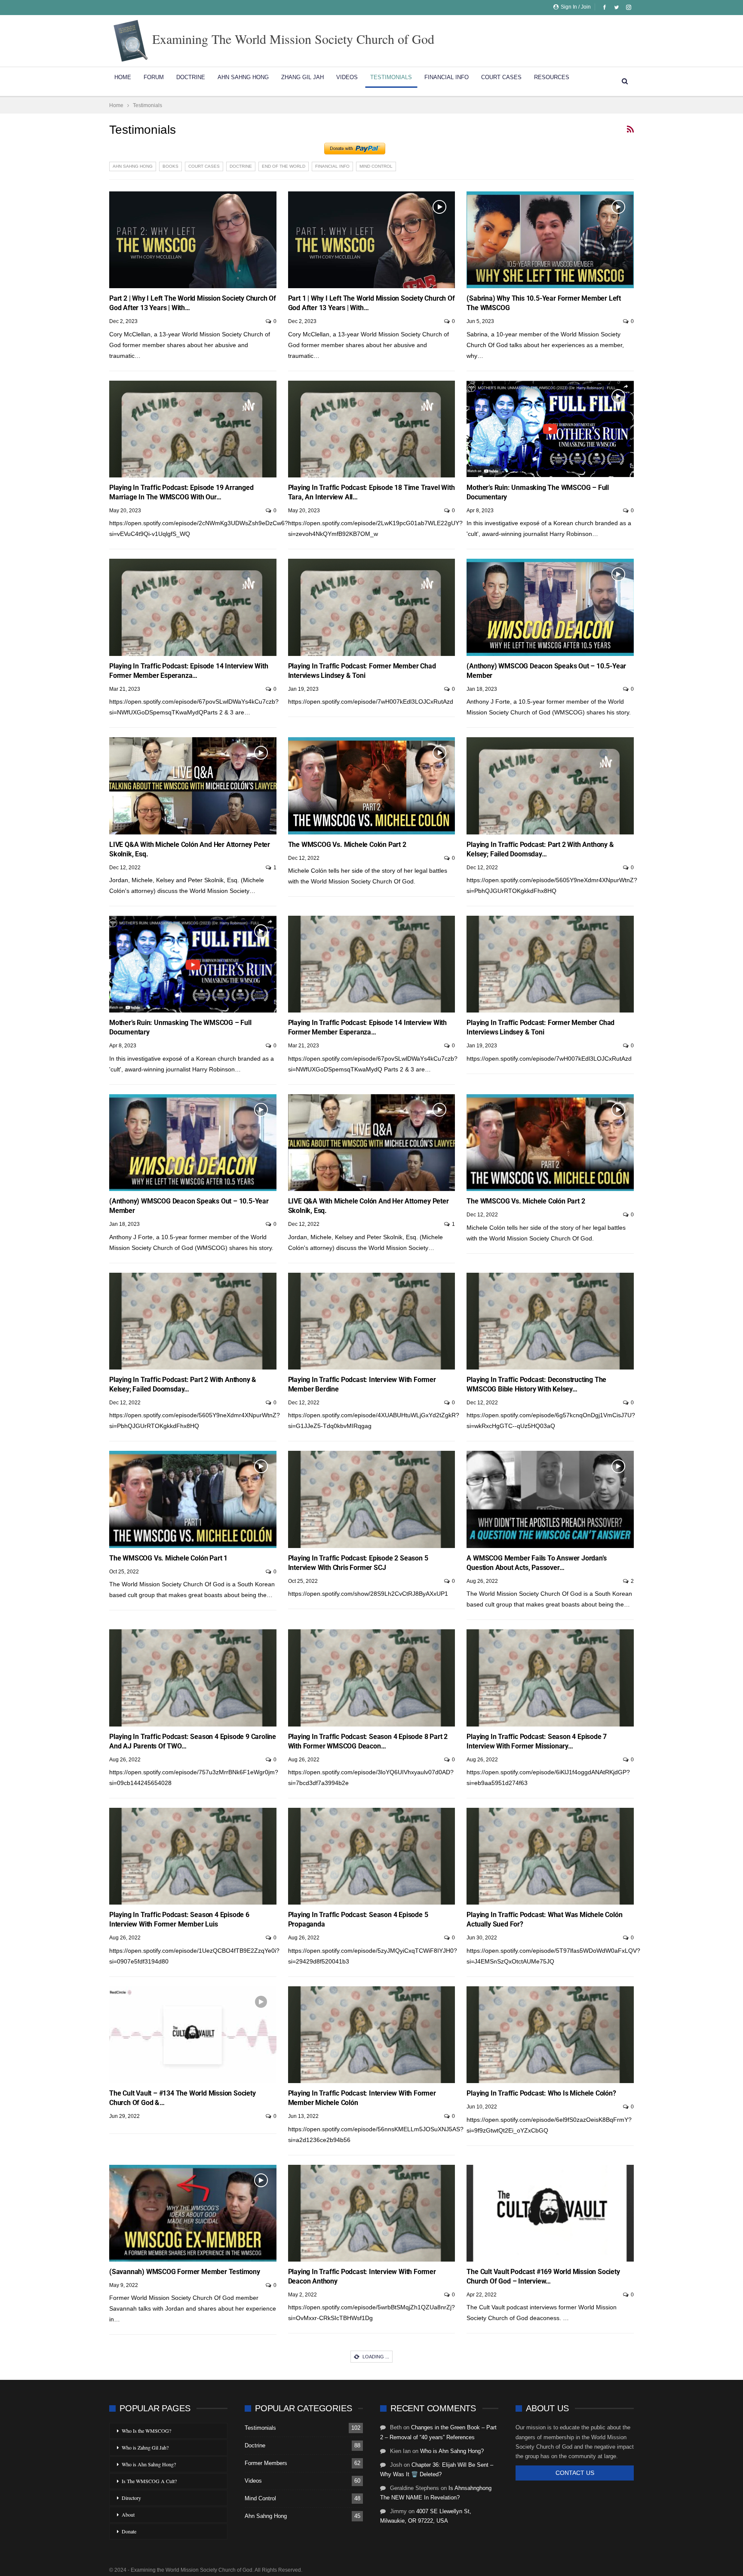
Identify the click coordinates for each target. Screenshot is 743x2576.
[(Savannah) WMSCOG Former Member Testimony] (193, 2213)
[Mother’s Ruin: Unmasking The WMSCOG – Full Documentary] (550, 429)
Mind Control (376, 166)
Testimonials (391, 77)
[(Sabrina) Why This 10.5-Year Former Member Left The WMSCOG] (550, 240)
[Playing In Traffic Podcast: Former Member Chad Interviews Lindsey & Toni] (372, 607)
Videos (347, 77)
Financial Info (447, 77)
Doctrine (191, 77)
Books (170, 166)
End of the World (284, 166)
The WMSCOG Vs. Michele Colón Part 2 (347, 845)
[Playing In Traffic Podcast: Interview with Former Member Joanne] (550, 2393)
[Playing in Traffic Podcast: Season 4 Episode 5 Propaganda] (372, 1856)
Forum (154, 77)
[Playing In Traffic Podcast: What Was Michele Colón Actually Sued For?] (550, 1856)
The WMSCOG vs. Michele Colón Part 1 (168, 1558)
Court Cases (501, 77)
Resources (552, 77)
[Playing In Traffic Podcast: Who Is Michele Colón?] (550, 2035)
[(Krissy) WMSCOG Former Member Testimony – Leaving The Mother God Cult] (372, 2393)
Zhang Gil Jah (302, 77)
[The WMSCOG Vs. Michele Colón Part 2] (372, 786)
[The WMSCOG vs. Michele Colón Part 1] (193, 1499)
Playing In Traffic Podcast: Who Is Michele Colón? (541, 2093)
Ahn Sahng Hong (243, 77)
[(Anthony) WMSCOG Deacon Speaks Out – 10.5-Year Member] (550, 607)
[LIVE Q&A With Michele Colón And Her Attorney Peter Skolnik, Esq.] (193, 786)
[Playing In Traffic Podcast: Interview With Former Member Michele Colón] (372, 2035)
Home (123, 77)
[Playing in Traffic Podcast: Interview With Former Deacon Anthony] (372, 2213)
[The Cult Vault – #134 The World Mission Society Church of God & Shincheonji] (193, 2035)
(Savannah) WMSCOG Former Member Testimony (185, 2272)
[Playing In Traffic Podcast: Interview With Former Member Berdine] (372, 1321)
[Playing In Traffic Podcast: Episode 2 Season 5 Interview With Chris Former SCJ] (372, 1499)
